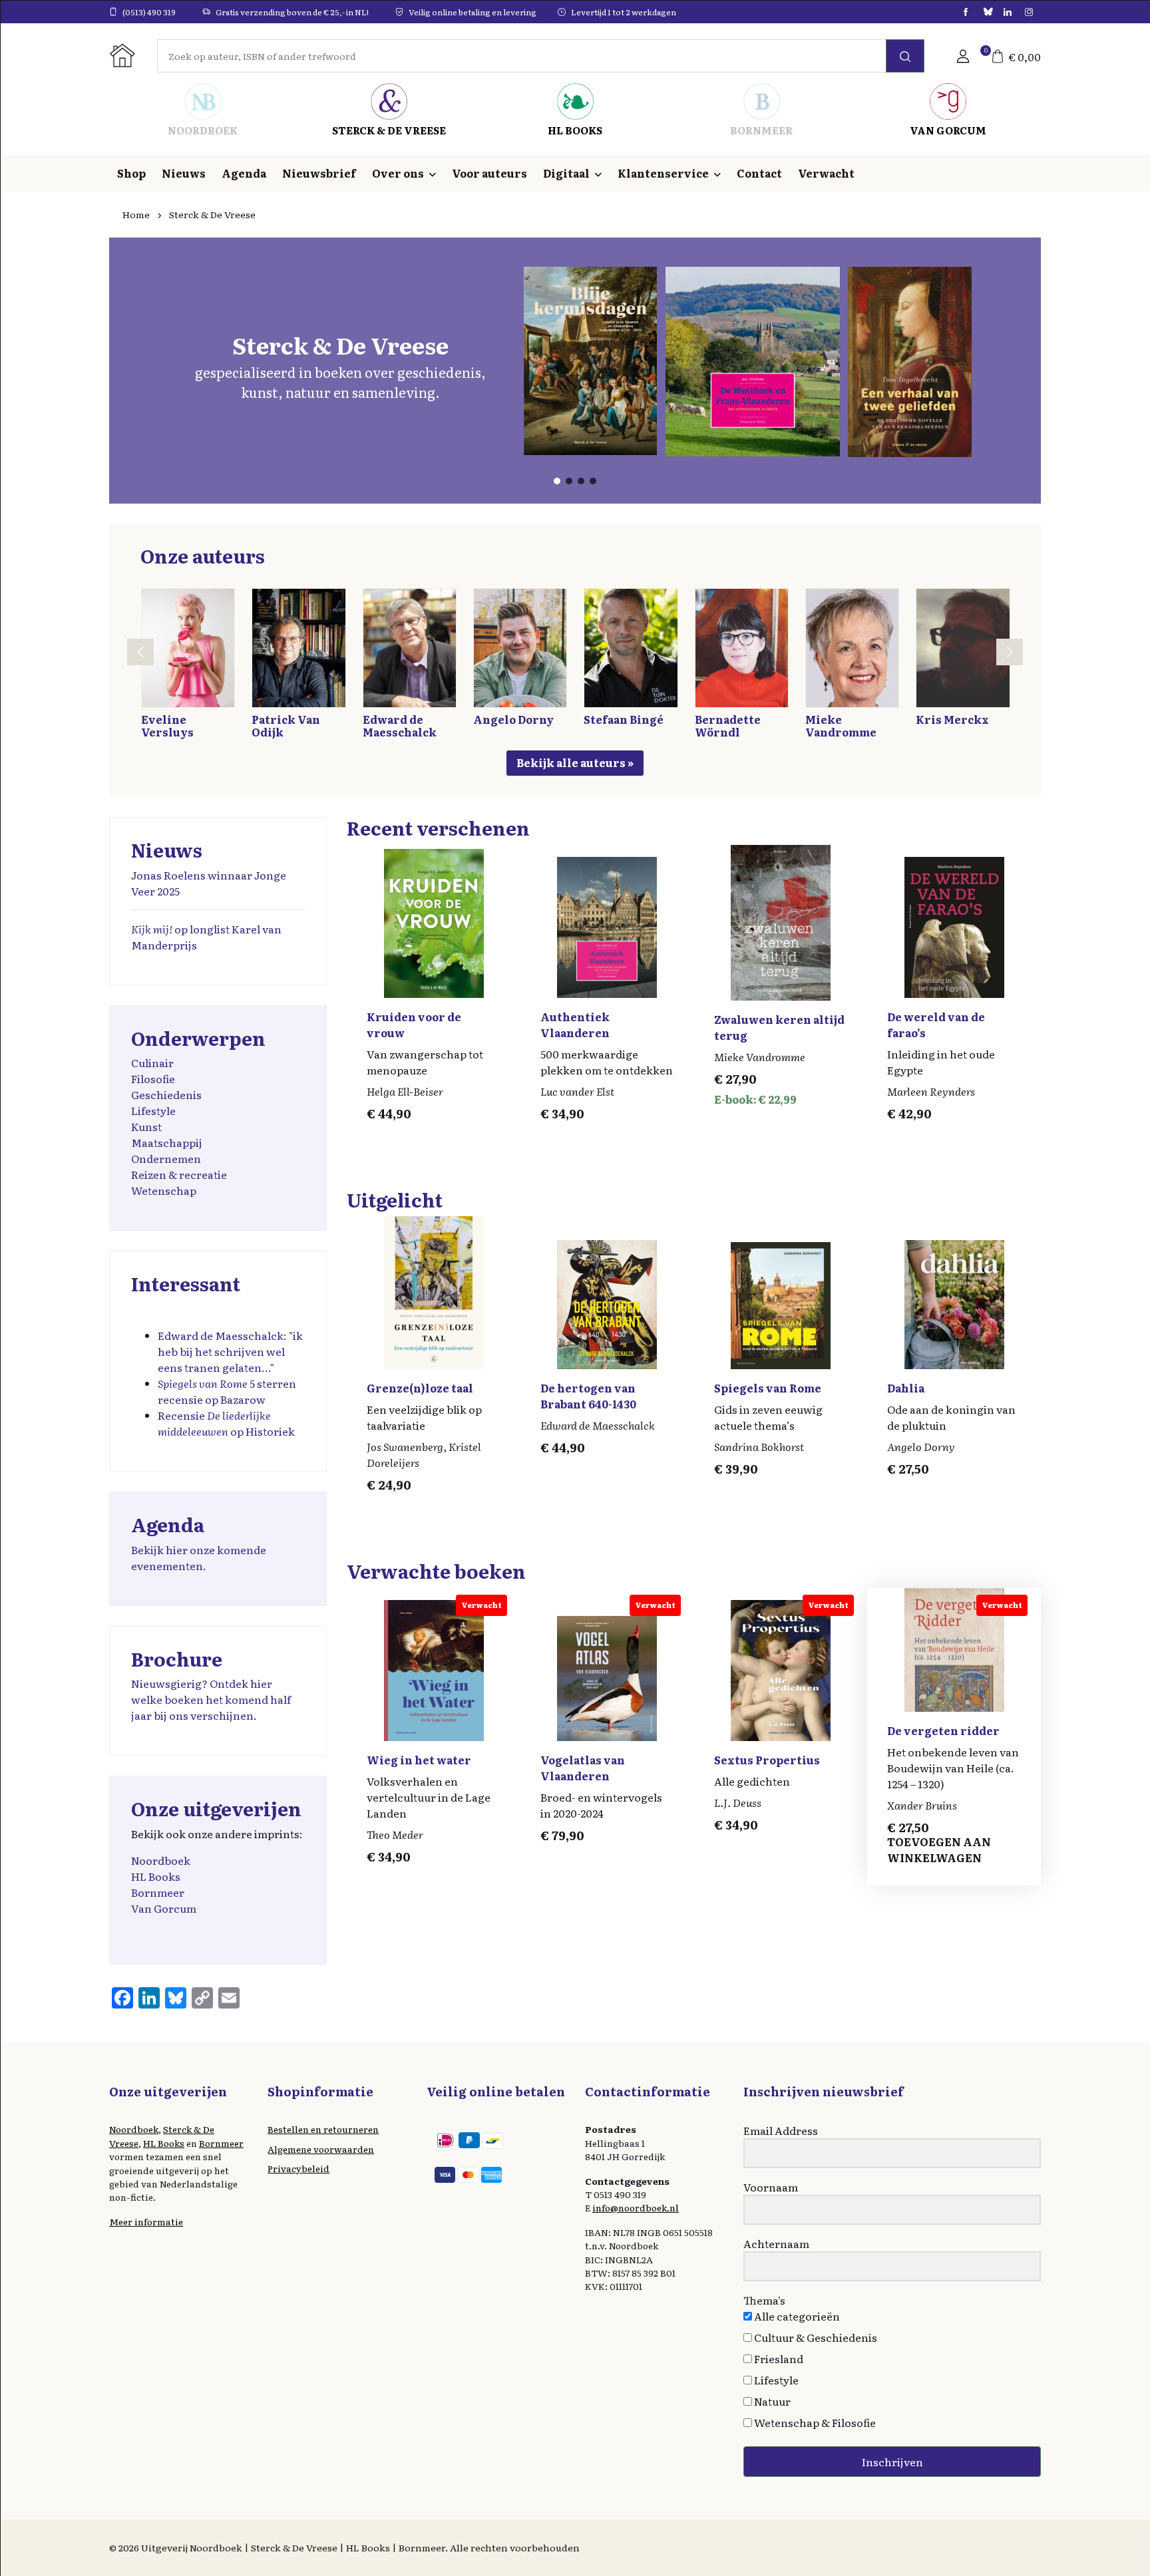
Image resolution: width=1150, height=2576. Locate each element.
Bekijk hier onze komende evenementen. (199, 1557)
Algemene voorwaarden (321, 2149)
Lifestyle (153, 1110)
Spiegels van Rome (768, 1388)
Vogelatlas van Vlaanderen (583, 1768)
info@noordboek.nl (636, 2207)
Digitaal (566, 173)
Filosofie (153, 1078)
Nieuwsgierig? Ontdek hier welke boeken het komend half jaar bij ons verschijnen (211, 1699)
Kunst (146, 1126)
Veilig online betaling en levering (473, 12)
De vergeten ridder (943, 1730)
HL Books (156, 1876)
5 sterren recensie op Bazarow (227, 1391)
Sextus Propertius (767, 1760)
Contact (759, 173)
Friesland (778, 2358)
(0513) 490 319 (149, 12)
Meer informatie (146, 2221)
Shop (131, 173)
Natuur (771, 2401)
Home (136, 214)
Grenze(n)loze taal (420, 1388)
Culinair (152, 1062)
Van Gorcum (164, 1908)
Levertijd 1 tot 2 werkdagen (624, 12)
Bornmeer (158, 1892)
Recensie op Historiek (226, 1423)
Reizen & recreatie (179, 1174)
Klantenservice (663, 173)
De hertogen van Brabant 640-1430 (588, 1396)
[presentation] (140, 652)
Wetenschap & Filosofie (814, 2422)
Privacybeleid (298, 2168)
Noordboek (161, 1860)
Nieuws (184, 173)
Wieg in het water (419, 1760)
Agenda (244, 173)
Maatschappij (167, 1142)
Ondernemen (166, 1158)
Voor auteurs (489, 173)
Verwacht (826, 173)
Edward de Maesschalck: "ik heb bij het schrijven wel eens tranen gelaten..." (230, 1351)
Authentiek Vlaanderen (575, 1025)
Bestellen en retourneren (323, 2129)
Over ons (398, 173)
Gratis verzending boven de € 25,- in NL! (292, 12)
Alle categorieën (796, 2316)
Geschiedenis (166, 1094)
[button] (963, 56)
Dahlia (906, 1388)
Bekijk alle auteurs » (575, 762)
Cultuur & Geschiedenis (815, 2337)
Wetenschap (164, 1190)
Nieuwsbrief (319, 173)
